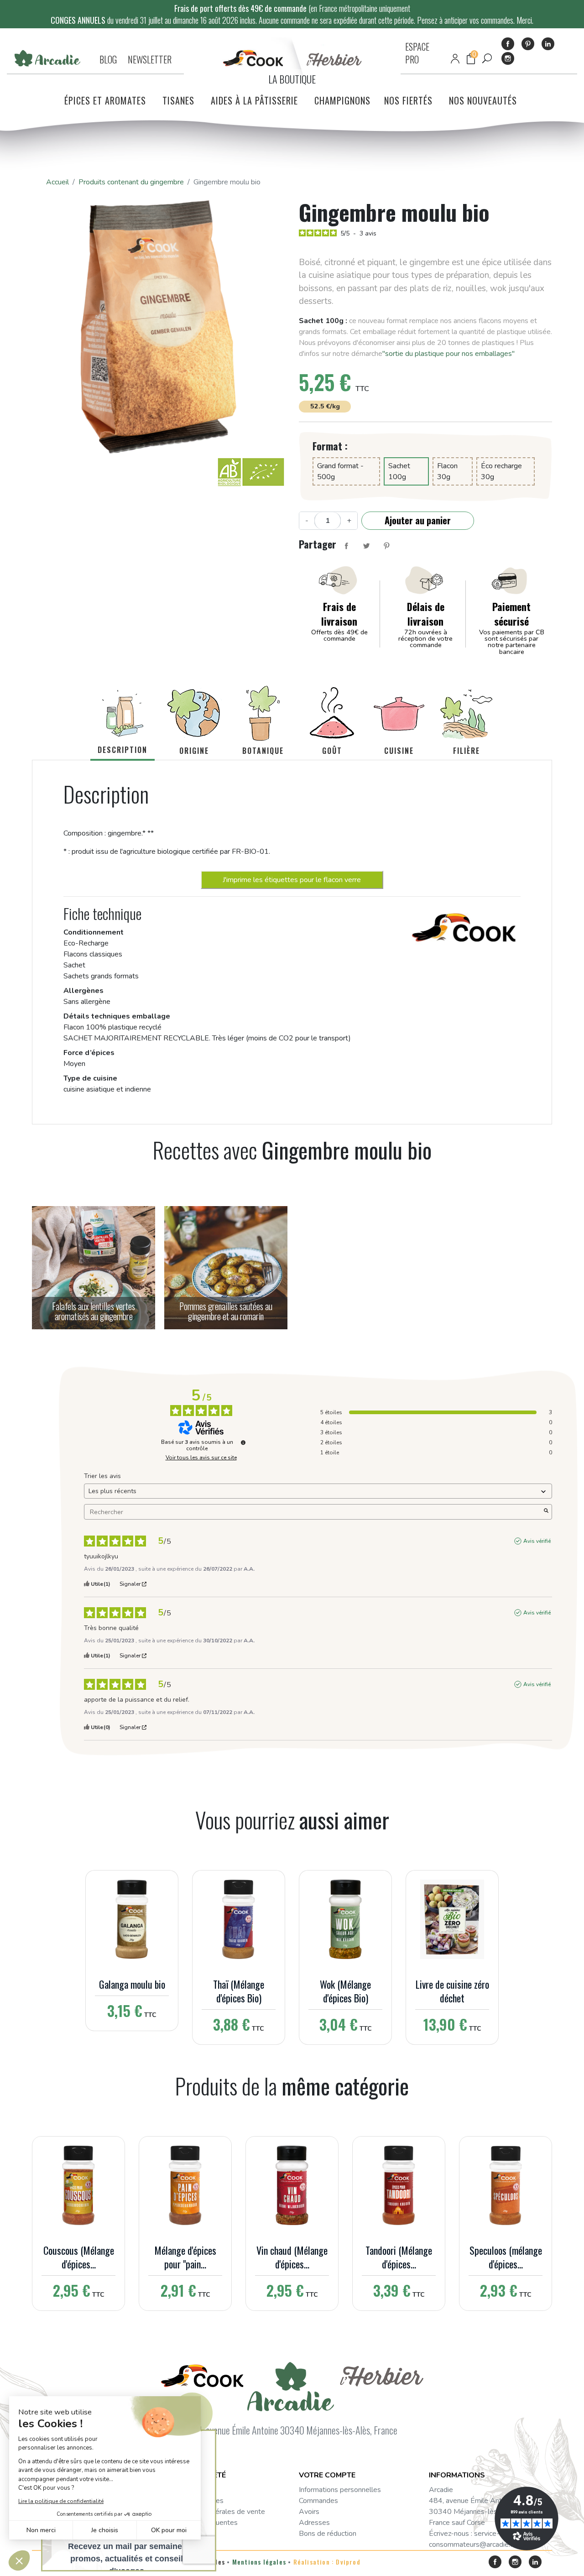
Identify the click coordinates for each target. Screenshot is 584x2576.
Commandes (318, 2501)
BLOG (108, 59)
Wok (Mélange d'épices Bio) (345, 1991)
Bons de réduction (328, 2534)
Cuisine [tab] (399, 751)
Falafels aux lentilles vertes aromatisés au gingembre (94, 1311)
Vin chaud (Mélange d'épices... (292, 2257)
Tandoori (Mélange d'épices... (399, 2257)
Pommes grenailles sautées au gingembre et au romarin (226, 1311)
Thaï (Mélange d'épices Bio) (239, 1991)
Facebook (508, 44)
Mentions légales (259, 2562)
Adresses (314, 2523)
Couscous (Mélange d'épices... (79, 2257)
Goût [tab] (332, 751)
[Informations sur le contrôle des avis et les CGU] (243, 1442)
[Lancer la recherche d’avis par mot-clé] (546, 1512)
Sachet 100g (399, 471)
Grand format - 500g (340, 471)
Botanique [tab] (263, 751)
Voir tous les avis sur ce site (201, 1458)
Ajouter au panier (418, 520)
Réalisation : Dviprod (327, 2562)
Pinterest (528, 44)
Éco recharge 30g (501, 471)
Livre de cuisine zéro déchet (452, 1991)
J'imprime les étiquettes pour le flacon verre (292, 880)
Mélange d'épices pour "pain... (185, 2257)
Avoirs (309, 2512)
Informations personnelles (340, 2490)
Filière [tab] (467, 751)
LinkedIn (548, 44)
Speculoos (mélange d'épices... (506, 2257)
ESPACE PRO (417, 53)
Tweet (366, 546)
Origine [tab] (194, 751)
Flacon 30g (447, 471)
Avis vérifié (537, 1541)
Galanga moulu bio (132, 1984)
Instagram (508, 58)
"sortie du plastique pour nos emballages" (448, 354)
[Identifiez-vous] (455, 59)
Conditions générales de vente (217, 2512)
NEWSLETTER (150, 59)
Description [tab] (123, 750)
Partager (346, 546)
